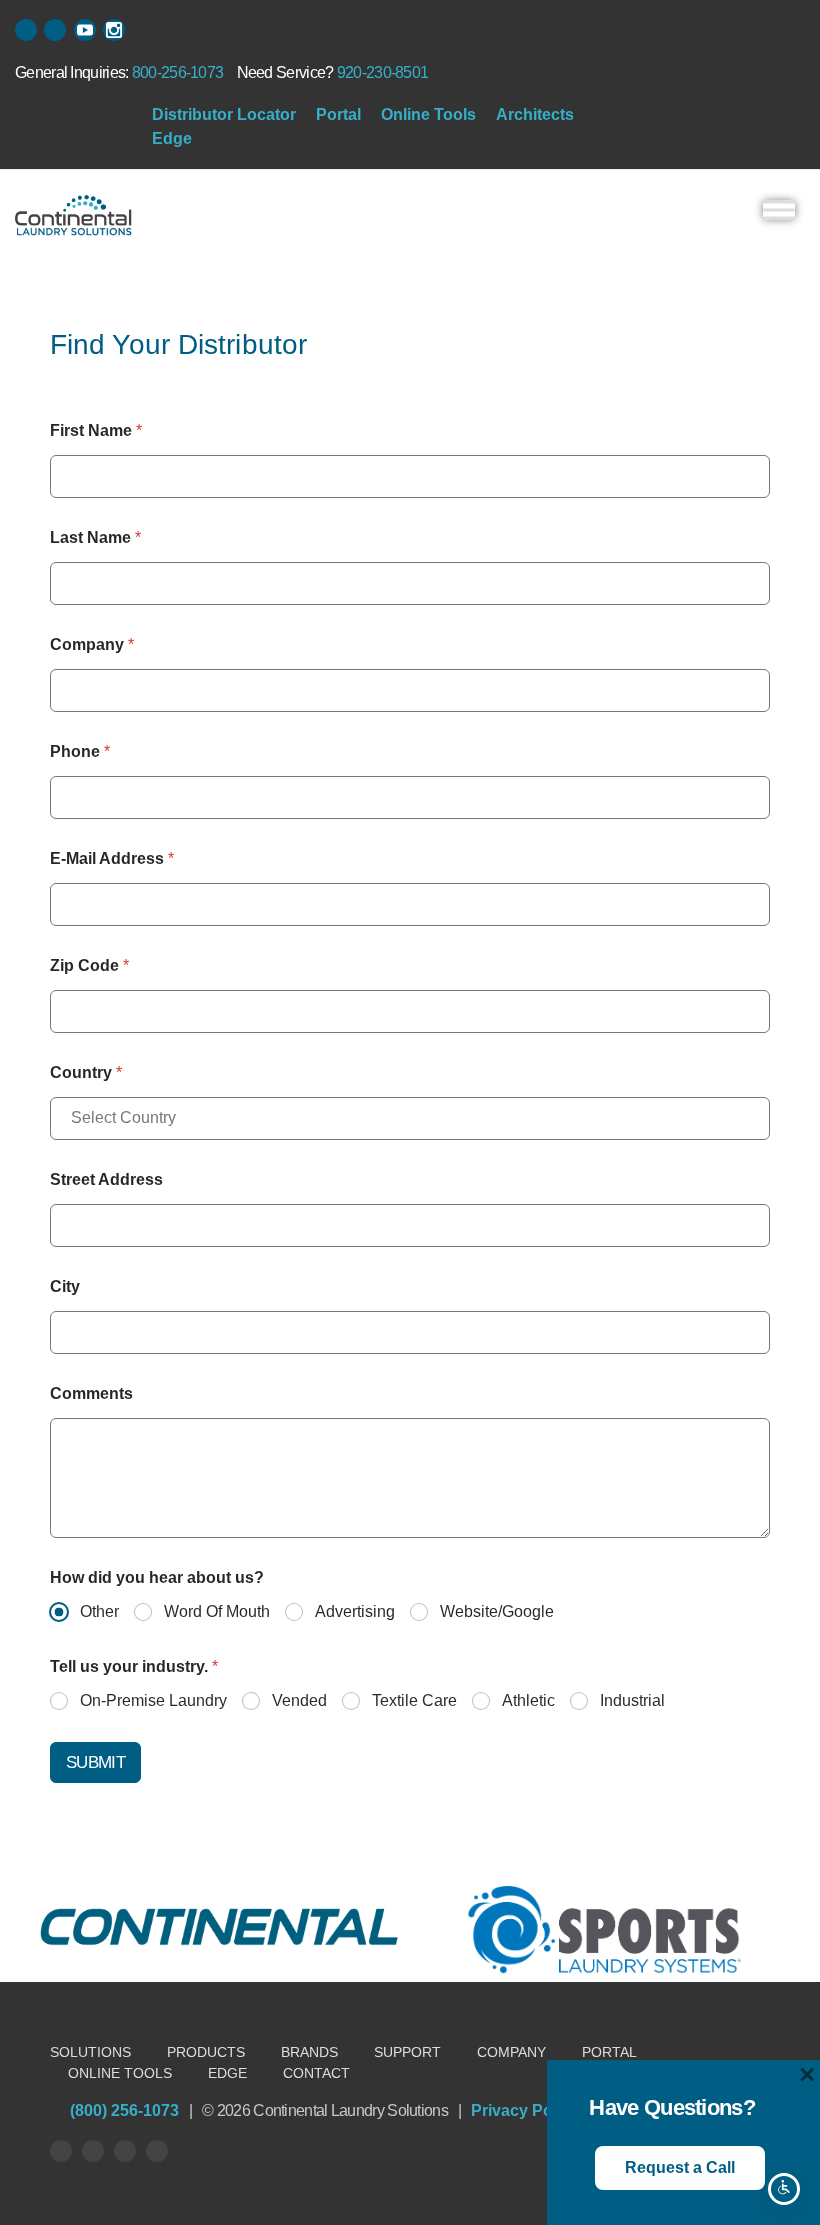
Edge (172, 138)
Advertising (355, 1611)
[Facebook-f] (26, 30)
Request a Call (680, 2167)
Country (86, 1072)
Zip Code (89, 965)
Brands (309, 2052)
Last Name (95, 537)
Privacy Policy (525, 2110)
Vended (299, 1700)
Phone (80, 751)
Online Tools (428, 114)
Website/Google (497, 1611)
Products (206, 2052)
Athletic (528, 1700)
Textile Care (414, 1700)
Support (407, 2052)
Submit (95, 1762)
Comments (91, 1393)
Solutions (90, 2052)
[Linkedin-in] (55, 30)
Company (92, 644)
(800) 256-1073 (124, 2110)
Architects (535, 114)
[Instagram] (157, 2151)
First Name (96, 430)
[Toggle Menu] (779, 209)
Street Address (106, 1179)
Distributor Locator (224, 114)
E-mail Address (112, 858)
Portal (338, 114)
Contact (316, 2073)
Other (99, 1611)
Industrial (632, 1700)
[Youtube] (125, 2151)
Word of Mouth (217, 1611)
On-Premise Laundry (153, 1700)
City (65, 1286)
